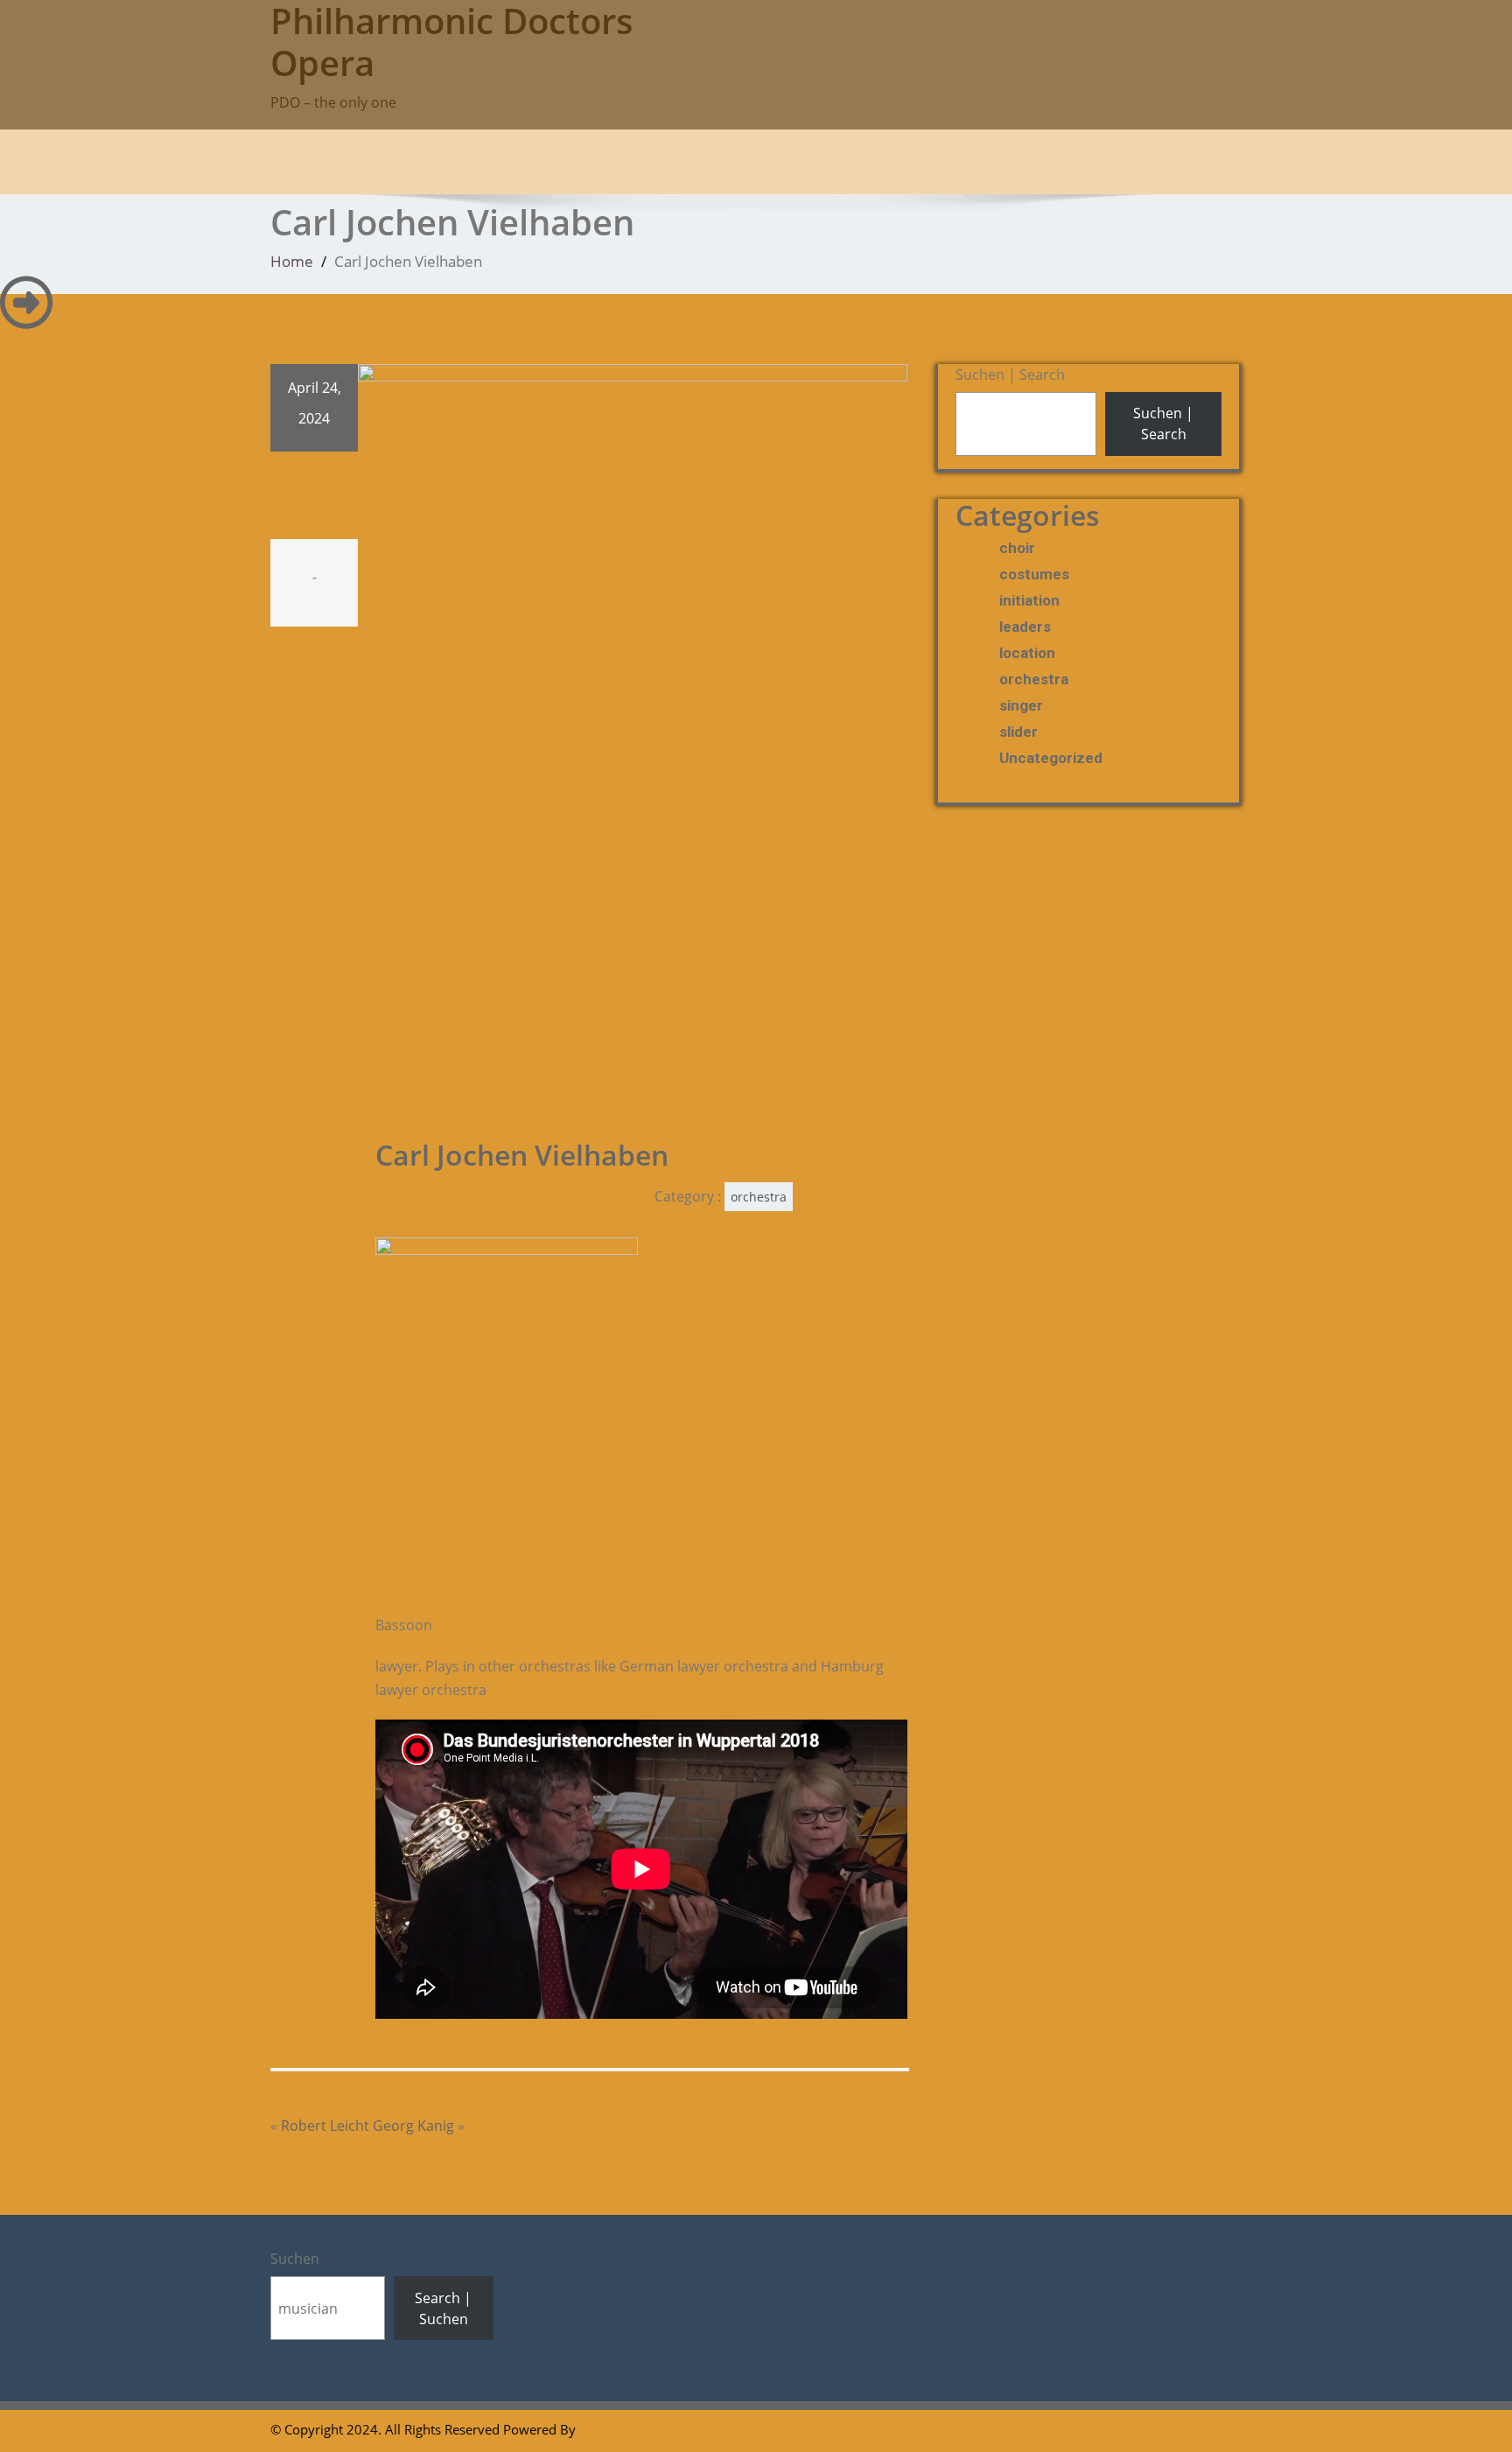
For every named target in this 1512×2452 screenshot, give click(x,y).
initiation (1029, 600)
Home (292, 261)
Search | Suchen (443, 2308)
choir (1017, 548)
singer (1021, 705)
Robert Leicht (325, 2126)
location (1027, 653)
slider (1018, 732)
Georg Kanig (413, 2126)
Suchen (295, 2259)
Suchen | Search (1010, 375)
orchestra (759, 1197)
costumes (1034, 574)
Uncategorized (1051, 758)
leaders (1025, 627)
